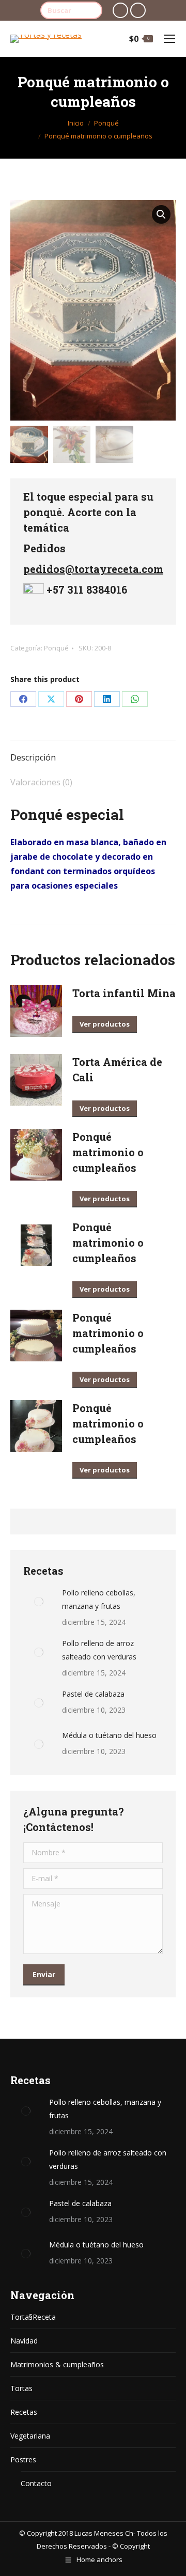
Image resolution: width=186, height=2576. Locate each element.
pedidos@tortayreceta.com (93, 569)
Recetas (24, 2412)
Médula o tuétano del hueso (109, 1735)
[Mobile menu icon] (169, 39)
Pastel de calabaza (93, 1694)
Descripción (33, 757)
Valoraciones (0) (41, 782)
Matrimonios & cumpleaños (57, 2364)
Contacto (36, 2483)
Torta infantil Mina (124, 993)
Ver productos (105, 1024)
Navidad (24, 2341)
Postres (23, 2459)
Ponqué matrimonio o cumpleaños (108, 1152)
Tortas (21, 2388)
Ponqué (56, 648)
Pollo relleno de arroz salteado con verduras (99, 1650)
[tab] (93, 752)
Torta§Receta (33, 2317)
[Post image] (39, 1602)
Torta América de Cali (117, 1069)
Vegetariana (30, 2436)
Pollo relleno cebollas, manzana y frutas (99, 1599)
